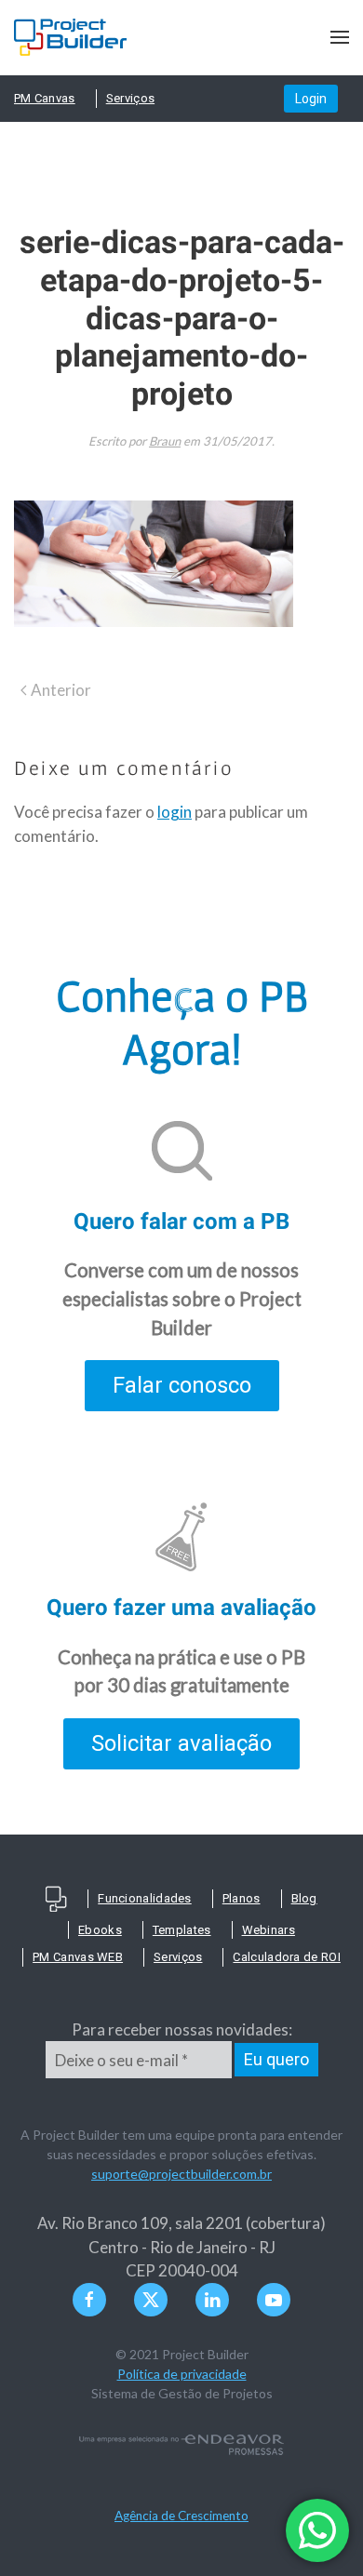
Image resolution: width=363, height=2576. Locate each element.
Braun (165, 441)
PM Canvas (45, 98)
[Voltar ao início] (70, 37)
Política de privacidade (182, 2374)
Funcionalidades (145, 1898)
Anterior (61, 690)
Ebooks (100, 1930)
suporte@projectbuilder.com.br (181, 2174)
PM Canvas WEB (78, 1957)
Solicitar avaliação (181, 1743)
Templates (182, 1930)
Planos (242, 1898)
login (175, 812)
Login (311, 99)
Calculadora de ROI (286, 1957)
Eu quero (276, 2059)
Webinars (269, 1930)
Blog (304, 1898)
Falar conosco (182, 1385)
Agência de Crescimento (181, 2516)
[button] (340, 37)
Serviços (130, 98)
